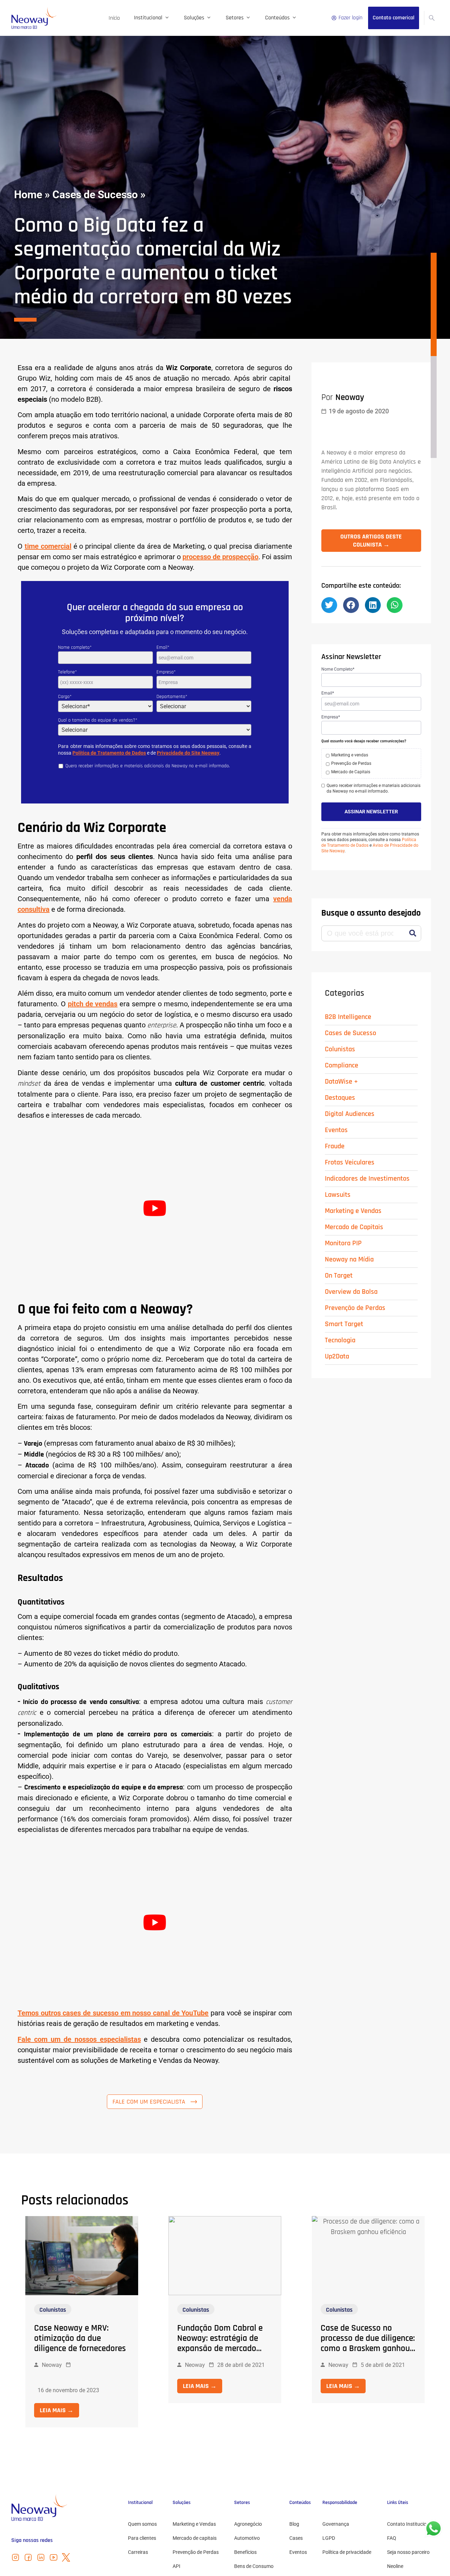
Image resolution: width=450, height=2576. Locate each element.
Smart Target (344, 1303)
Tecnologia (340, 1319)
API (176, 2566)
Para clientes (142, 2538)
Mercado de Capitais (354, 1206)
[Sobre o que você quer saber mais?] (432, 18)
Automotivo (247, 2538)
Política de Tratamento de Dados (109, 753)
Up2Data (337, 1336)
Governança (336, 2524)
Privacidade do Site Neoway (188, 753)
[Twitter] (66, 2557)
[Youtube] (53, 2557)
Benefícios (245, 2552)
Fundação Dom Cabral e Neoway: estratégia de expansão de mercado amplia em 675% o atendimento (220, 2349)
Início (114, 18)
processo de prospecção (220, 557)
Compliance (342, 1045)
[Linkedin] (41, 2557)
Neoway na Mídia (349, 1239)
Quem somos (142, 2524)
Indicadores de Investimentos (367, 1158)
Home (28, 195)
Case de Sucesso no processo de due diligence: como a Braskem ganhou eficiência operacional (368, 2343)
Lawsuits (338, 1174)
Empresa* (166, 672)
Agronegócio (248, 2524)
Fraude (335, 1125)
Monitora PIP (343, 1222)
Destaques (340, 1077)
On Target (339, 1255)
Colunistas (340, 1028)
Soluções (194, 18)
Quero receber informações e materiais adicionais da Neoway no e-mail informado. (374, 767)
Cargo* (65, 697)
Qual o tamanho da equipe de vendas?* (98, 720)
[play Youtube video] (155, 1208)
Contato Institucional (410, 2524)
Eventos (336, 1109)
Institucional (148, 18)
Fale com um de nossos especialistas (79, 2039)
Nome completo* (75, 647)
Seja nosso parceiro (408, 2552)
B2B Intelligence (348, 996)
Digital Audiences (350, 1093)
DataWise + (341, 1061)
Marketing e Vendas (353, 1190)
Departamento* (172, 697)
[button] (329, 584)
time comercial (48, 546)
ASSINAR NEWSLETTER (371, 791)
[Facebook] (28, 2557)
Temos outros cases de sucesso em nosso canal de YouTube (113, 2013)
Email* (163, 647)
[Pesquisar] (413, 913)
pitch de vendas (93, 1004)
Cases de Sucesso (95, 195)
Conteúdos (277, 18)
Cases (296, 2538)
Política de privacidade (347, 2552)
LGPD (329, 2538)
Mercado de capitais (195, 2538)
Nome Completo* (338, 648)
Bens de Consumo (254, 2566)
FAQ (392, 2538)
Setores (235, 18)
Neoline (395, 2566)
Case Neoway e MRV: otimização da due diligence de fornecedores (80, 2338)
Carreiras (138, 2552)
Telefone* (67, 672)
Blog (294, 2524)
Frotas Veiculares (350, 1142)
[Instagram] (15, 2557)
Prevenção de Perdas (355, 1287)
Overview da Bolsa (351, 1271)
